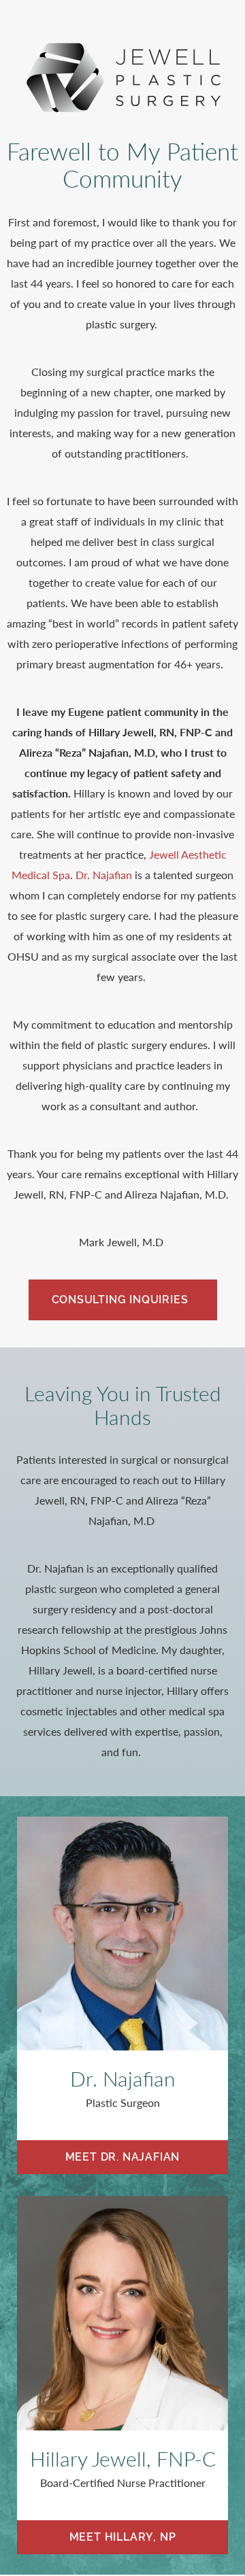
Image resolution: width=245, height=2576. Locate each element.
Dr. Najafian (104, 875)
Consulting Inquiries (120, 1300)
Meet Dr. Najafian (123, 2157)
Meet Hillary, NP (123, 2537)
